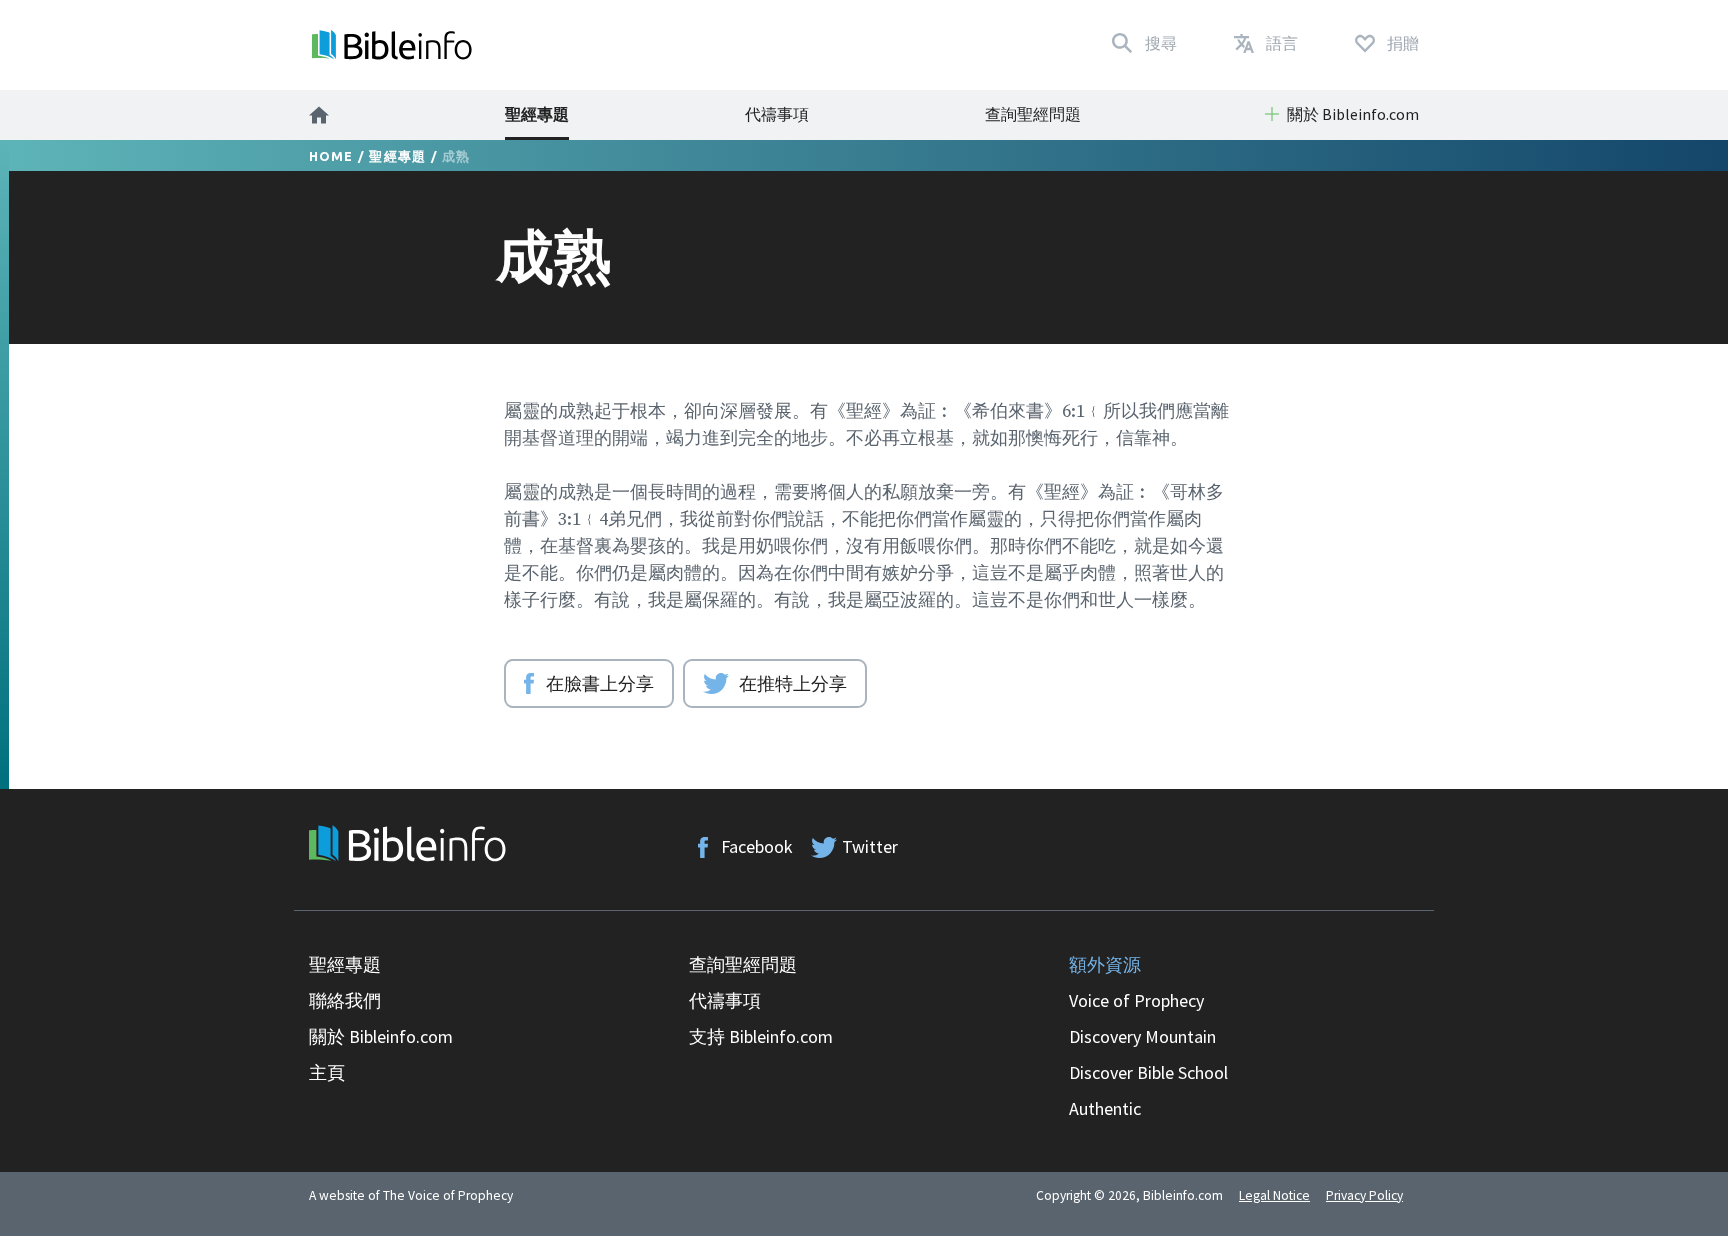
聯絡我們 (345, 1000)
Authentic (1105, 1108)
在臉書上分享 (600, 683)
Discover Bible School (1148, 1072)
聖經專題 (537, 114)
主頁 (327, 1072)
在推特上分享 (793, 683)
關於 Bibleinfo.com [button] (1353, 114)
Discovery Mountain (1142, 1036)
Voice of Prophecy (1136, 1000)
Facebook (757, 846)
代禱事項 (777, 114)
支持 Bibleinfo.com (761, 1036)
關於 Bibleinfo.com (381, 1036)
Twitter (870, 846)
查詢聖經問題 (1033, 114)
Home (331, 156)
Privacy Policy (1364, 1195)
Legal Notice (1274, 1195)
